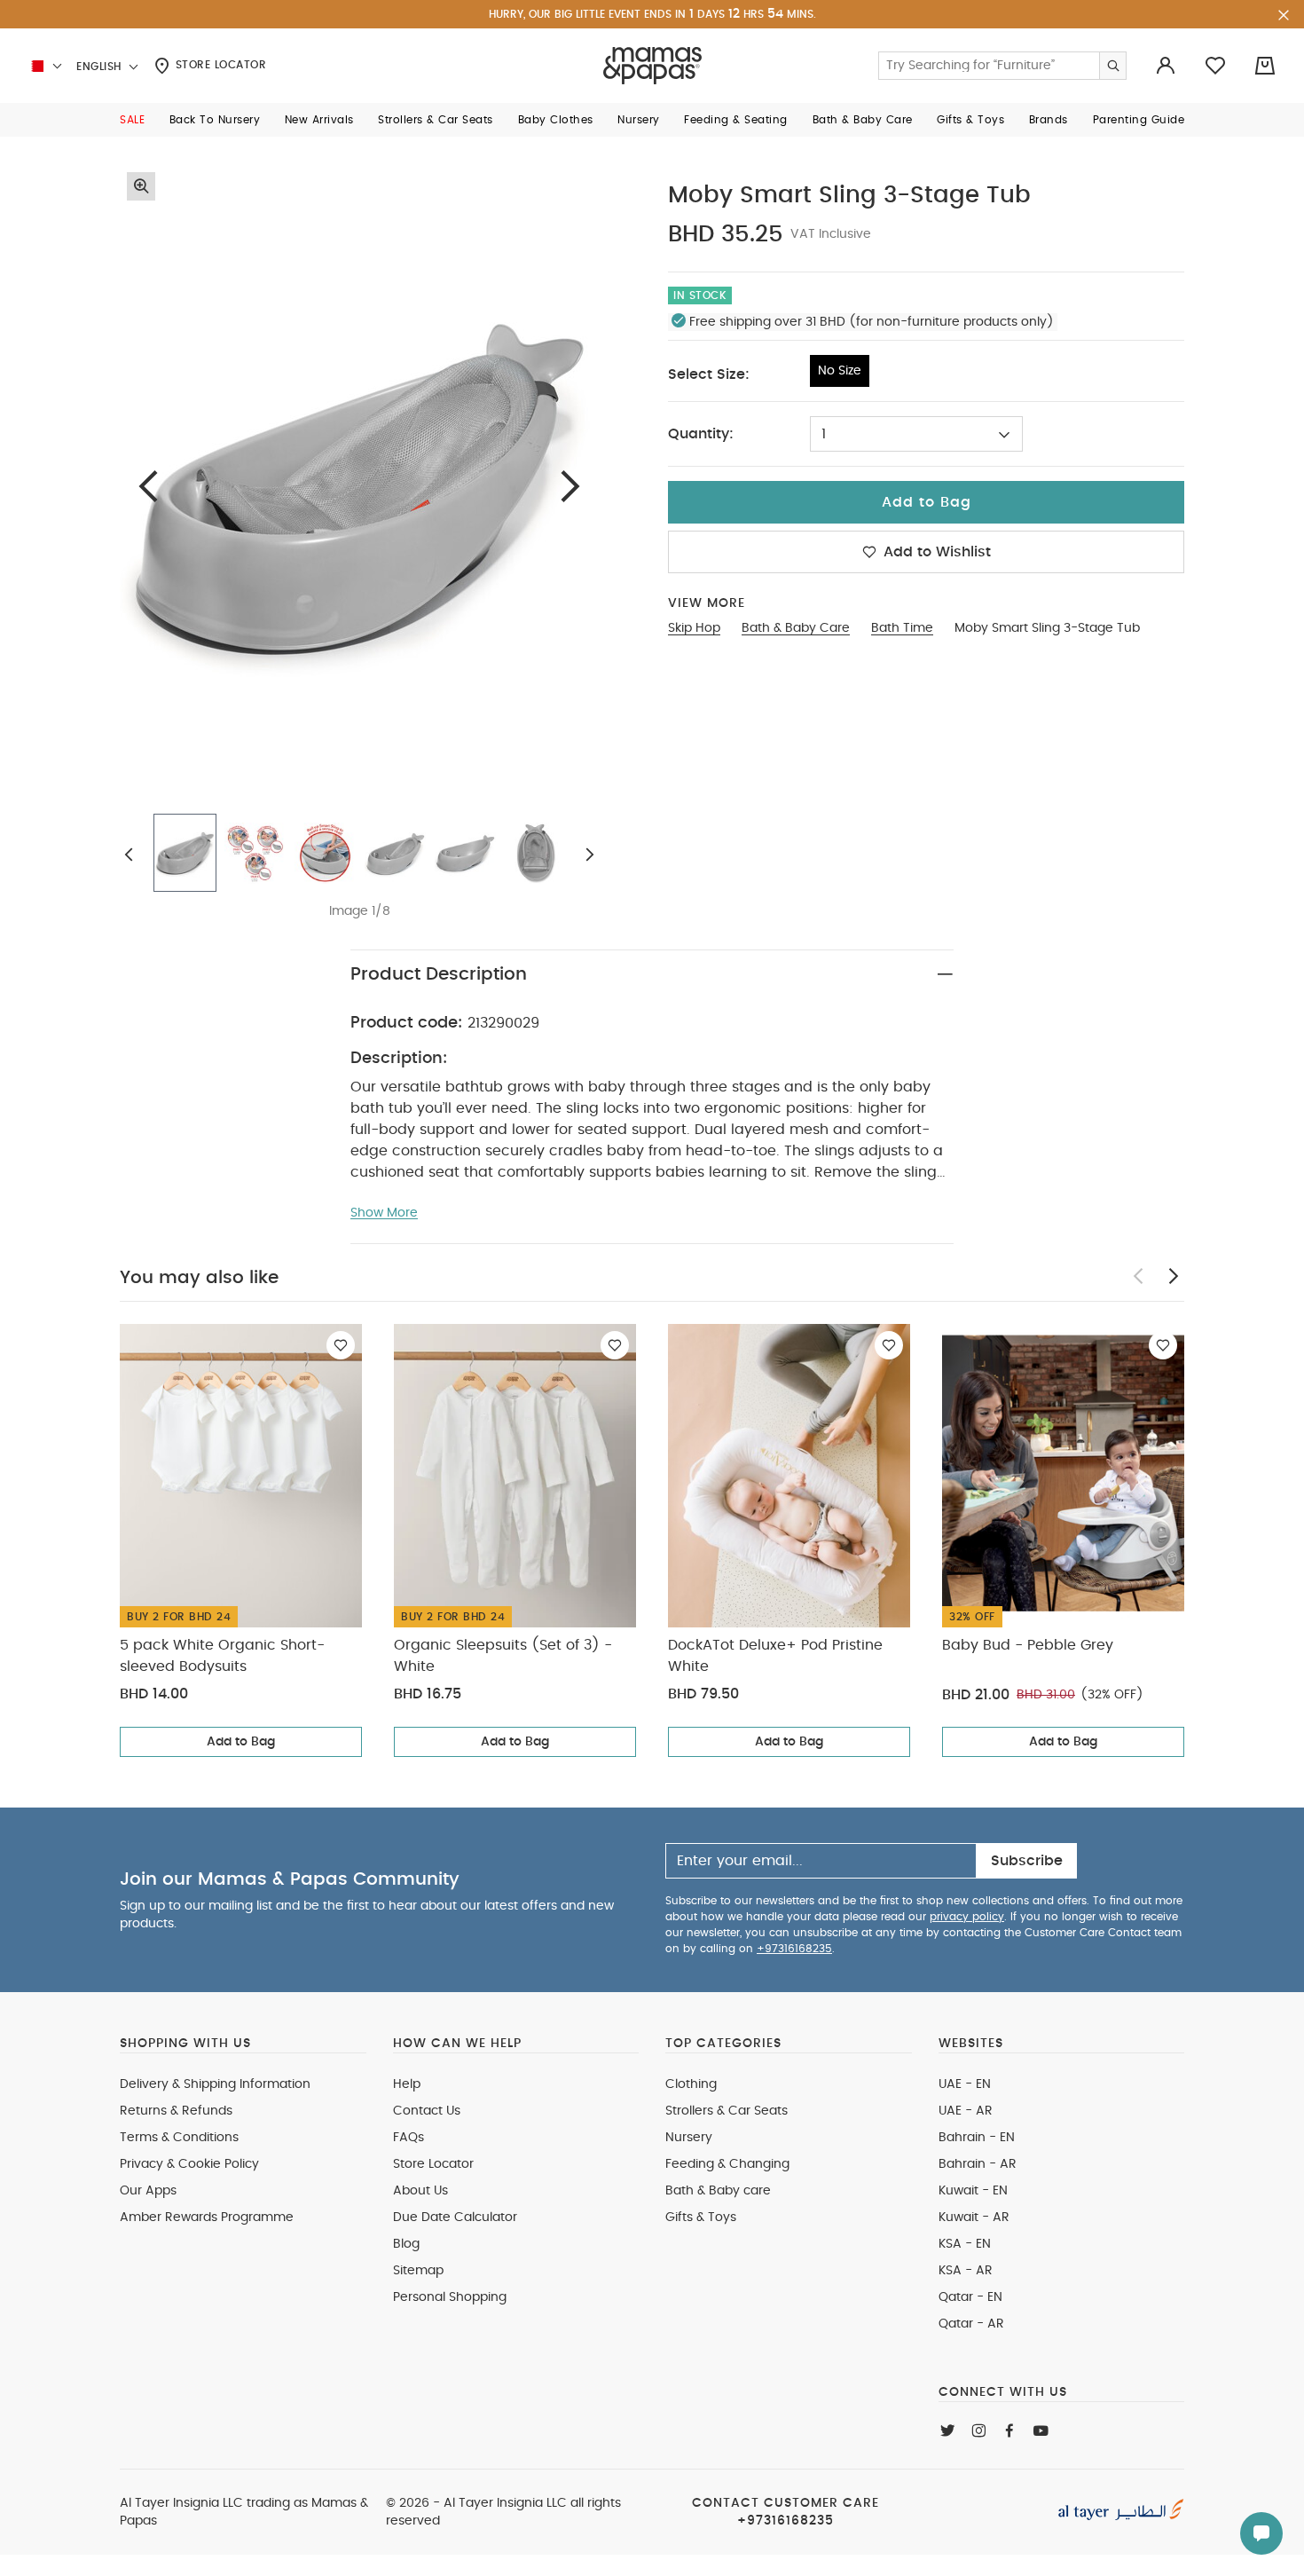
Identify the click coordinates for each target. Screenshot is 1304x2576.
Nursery (689, 2138)
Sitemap (418, 2271)
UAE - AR (966, 2111)
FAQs (408, 2138)
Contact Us (427, 2111)
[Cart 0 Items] (1265, 66)
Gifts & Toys (701, 2218)
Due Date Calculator (455, 2218)
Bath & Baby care (718, 2191)
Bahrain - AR (978, 2164)
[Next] (570, 486)
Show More (384, 1213)
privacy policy (967, 1917)
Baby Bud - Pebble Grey (1028, 1645)
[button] (132, 120)
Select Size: (709, 374)
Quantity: (701, 434)
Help (407, 2084)
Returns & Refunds (176, 2111)
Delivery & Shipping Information (215, 2084)
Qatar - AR (971, 2324)
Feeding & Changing (727, 2164)
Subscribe (1027, 1861)
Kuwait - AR (974, 2218)
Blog (406, 2244)
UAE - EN (965, 2084)
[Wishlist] (341, 1345)
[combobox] (916, 434)
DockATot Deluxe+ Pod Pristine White (775, 1656)
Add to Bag (241, 1742)
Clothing (691, 2084)
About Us (420, 2191)
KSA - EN (965, 2244)
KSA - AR (966, 2271)
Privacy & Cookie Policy (189, 2164)
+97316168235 (794, 1949)
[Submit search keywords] (1112, 66)
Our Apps (148, 2191)
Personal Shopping (450, 2297)
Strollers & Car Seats (727, 2111)
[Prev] (148, 486)
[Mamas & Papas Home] (652, 66)
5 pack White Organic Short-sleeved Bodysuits (222, 1656)
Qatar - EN (970, 2297)
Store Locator (219, 65)
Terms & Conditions (179, 2138)
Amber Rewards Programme (207, 2218)
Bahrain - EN (977, 2138)
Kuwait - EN (973, 2191)
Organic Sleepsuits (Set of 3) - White (503, 1656)
